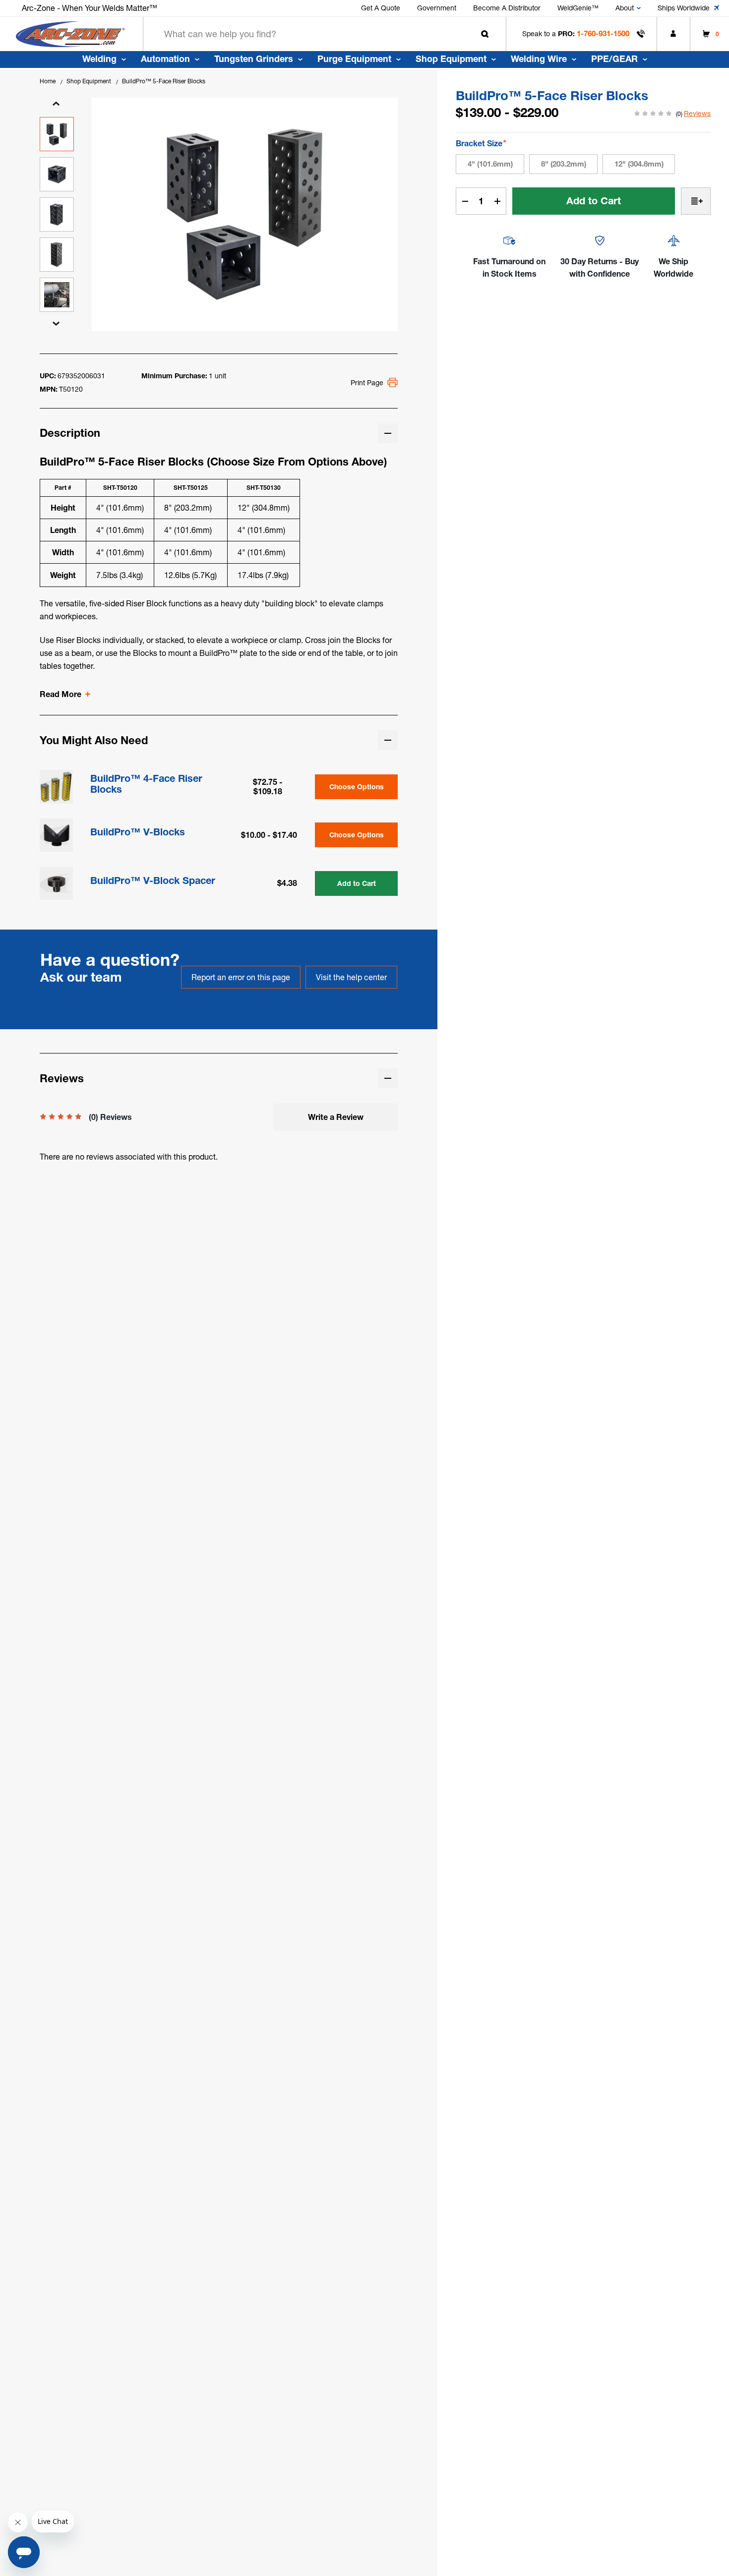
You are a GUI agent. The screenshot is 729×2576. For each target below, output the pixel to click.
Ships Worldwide (684, 8)
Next (56, 324)
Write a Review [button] (336, 1117)
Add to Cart (357, 883)
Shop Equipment (451, 59)
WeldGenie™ (578, 8)
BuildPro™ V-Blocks (138, 832)
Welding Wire (539, 59)
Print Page (367, 383)
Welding (99, 59)
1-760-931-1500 (603, 33)
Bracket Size (481, 143)
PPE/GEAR (614, 59)
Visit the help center (351, 977)
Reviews (697, 114)
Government (437, 8)
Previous (56, 104)
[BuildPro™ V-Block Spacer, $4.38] (56, 883)
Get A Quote (381, 8)
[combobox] (325, 34)
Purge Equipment (354, 59)
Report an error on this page (241, 977)
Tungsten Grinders (254, 59)
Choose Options (357, 787)
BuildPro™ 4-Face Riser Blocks (146, 784)
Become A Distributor (507, 8)
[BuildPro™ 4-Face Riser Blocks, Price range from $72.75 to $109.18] (56, 787)
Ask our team (81, 977)
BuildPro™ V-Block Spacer (153, 880)
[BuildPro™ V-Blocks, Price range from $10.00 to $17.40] (56, 835)
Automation (165, 59)
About (625, 8)
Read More (61, 694)
